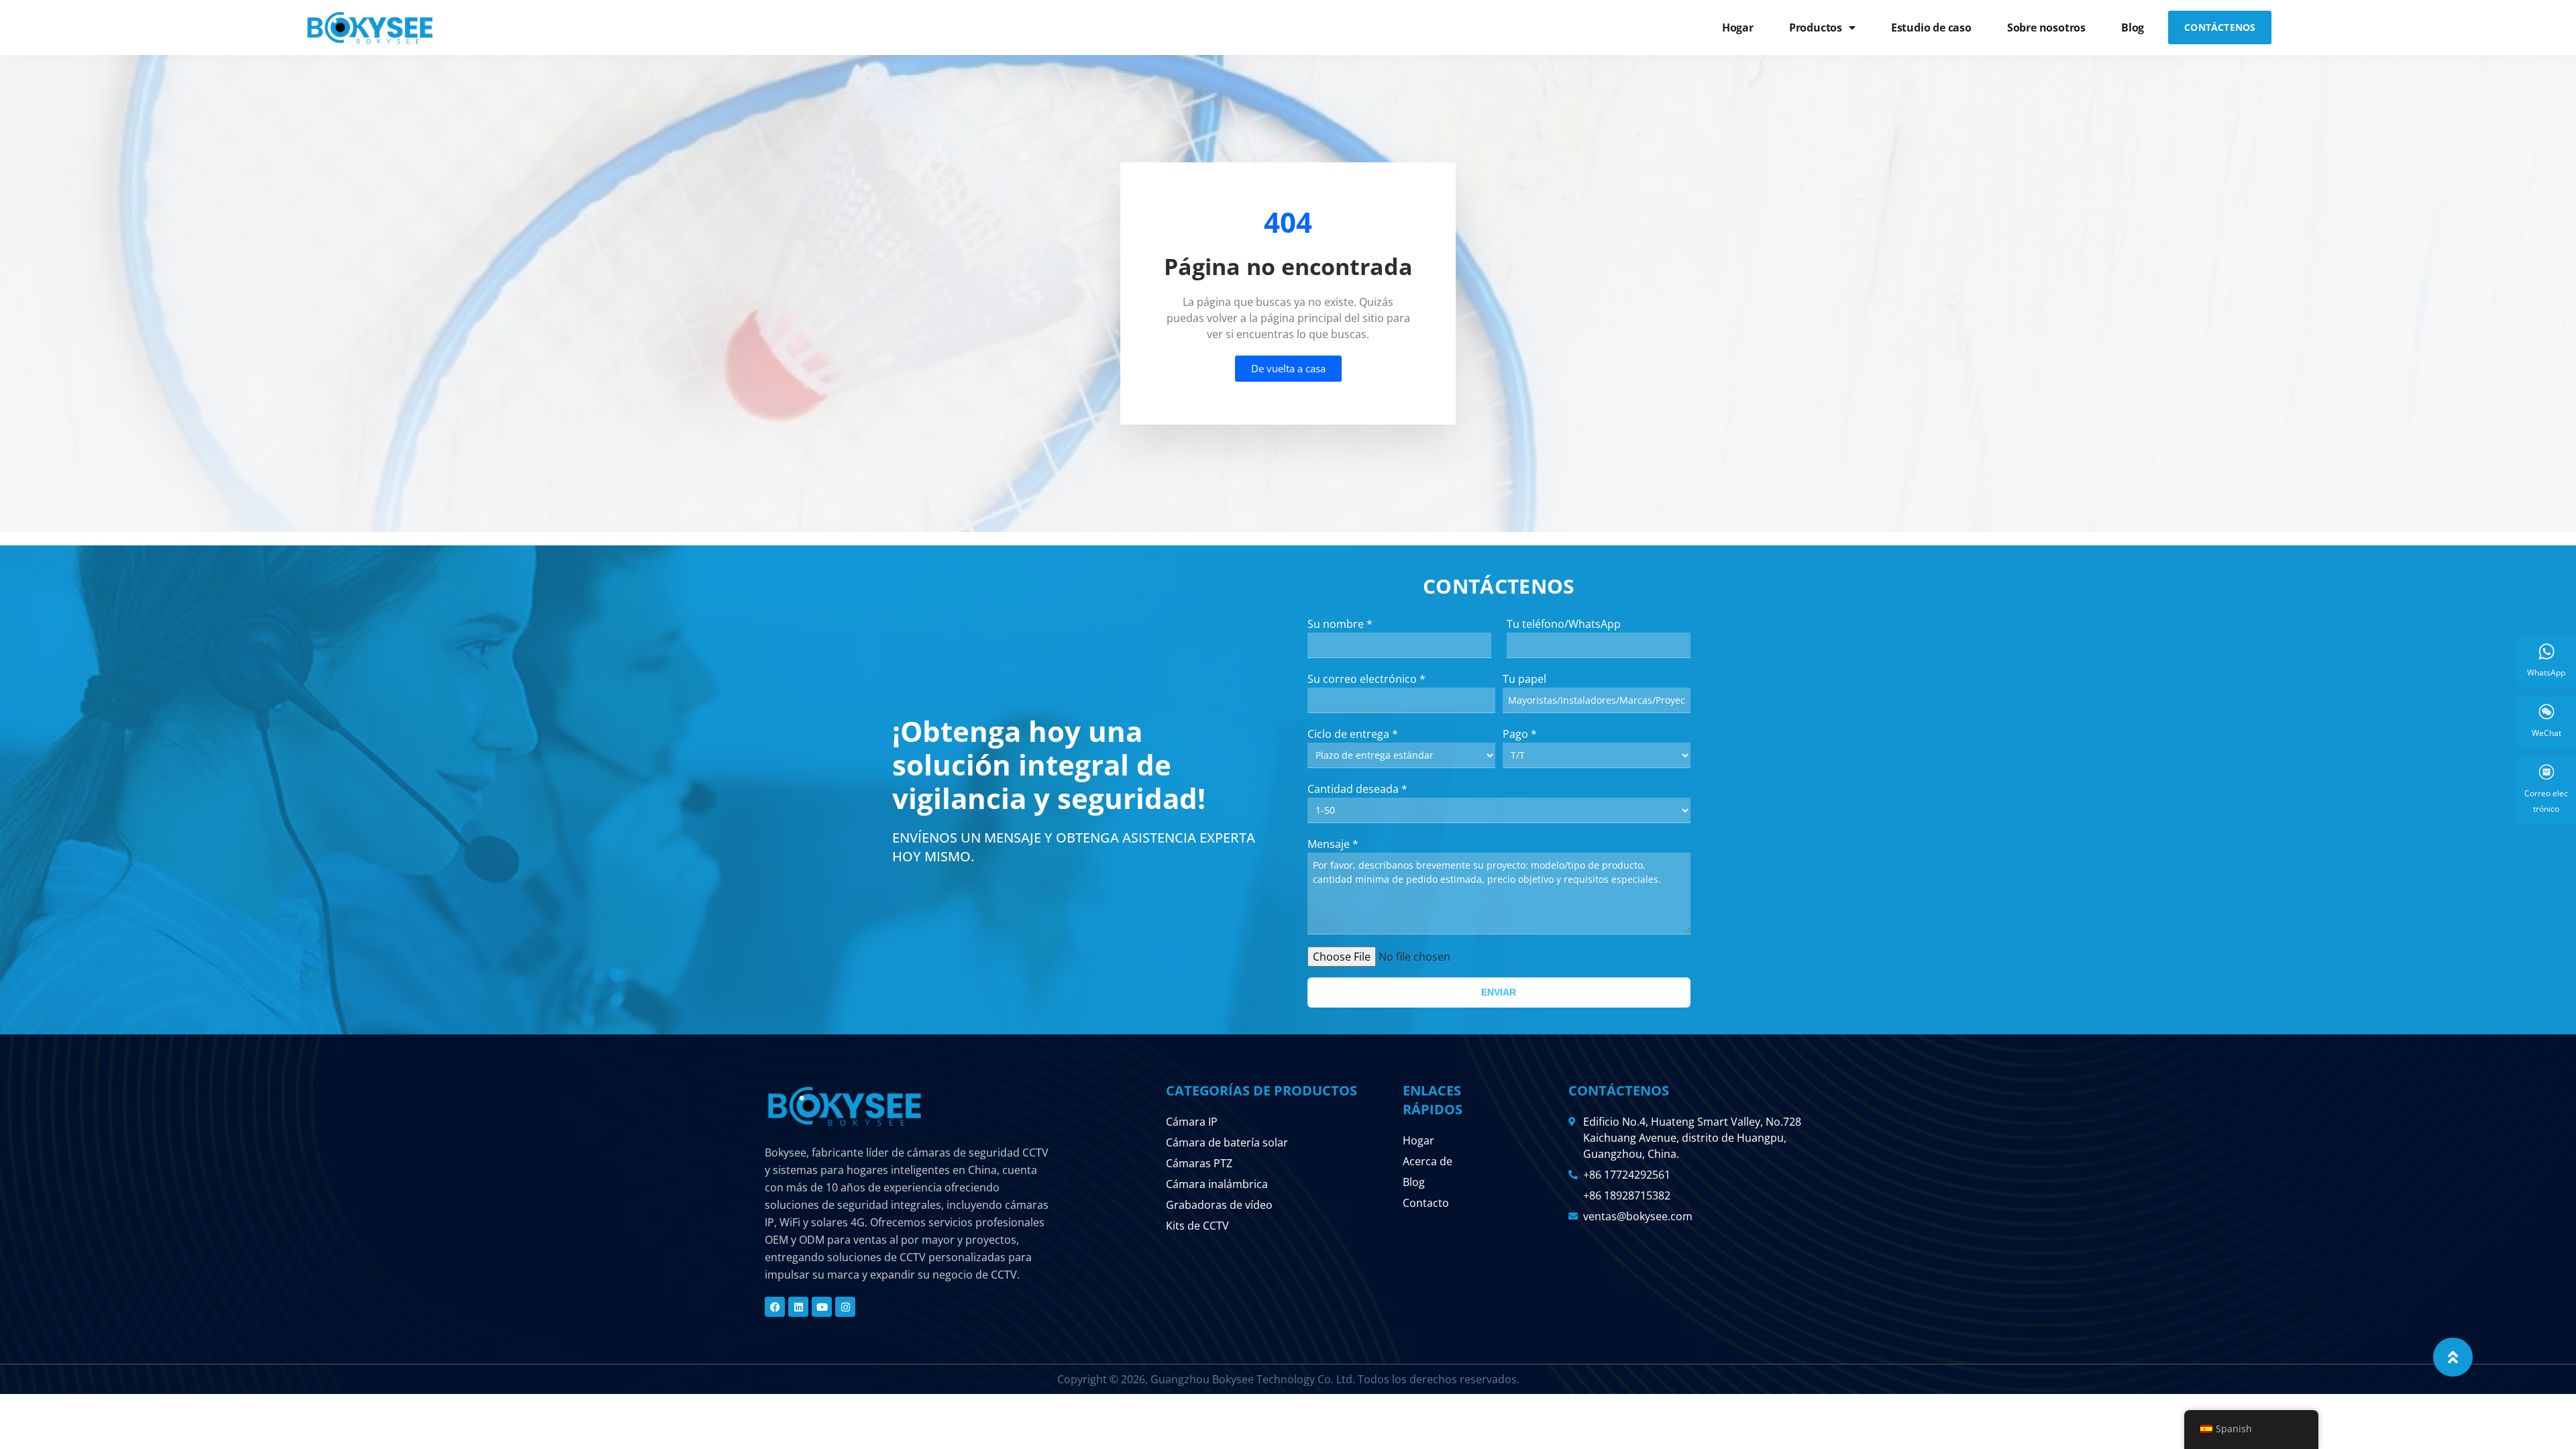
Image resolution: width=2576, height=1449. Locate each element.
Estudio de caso (1931, 28)
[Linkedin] (798, 1307)
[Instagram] (845, 1307)
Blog (2133, 28)
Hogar (1738, 28)
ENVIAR (1499, 992)
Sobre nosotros (2046, 28)
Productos (1816, 28)
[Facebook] (775, 1307)
